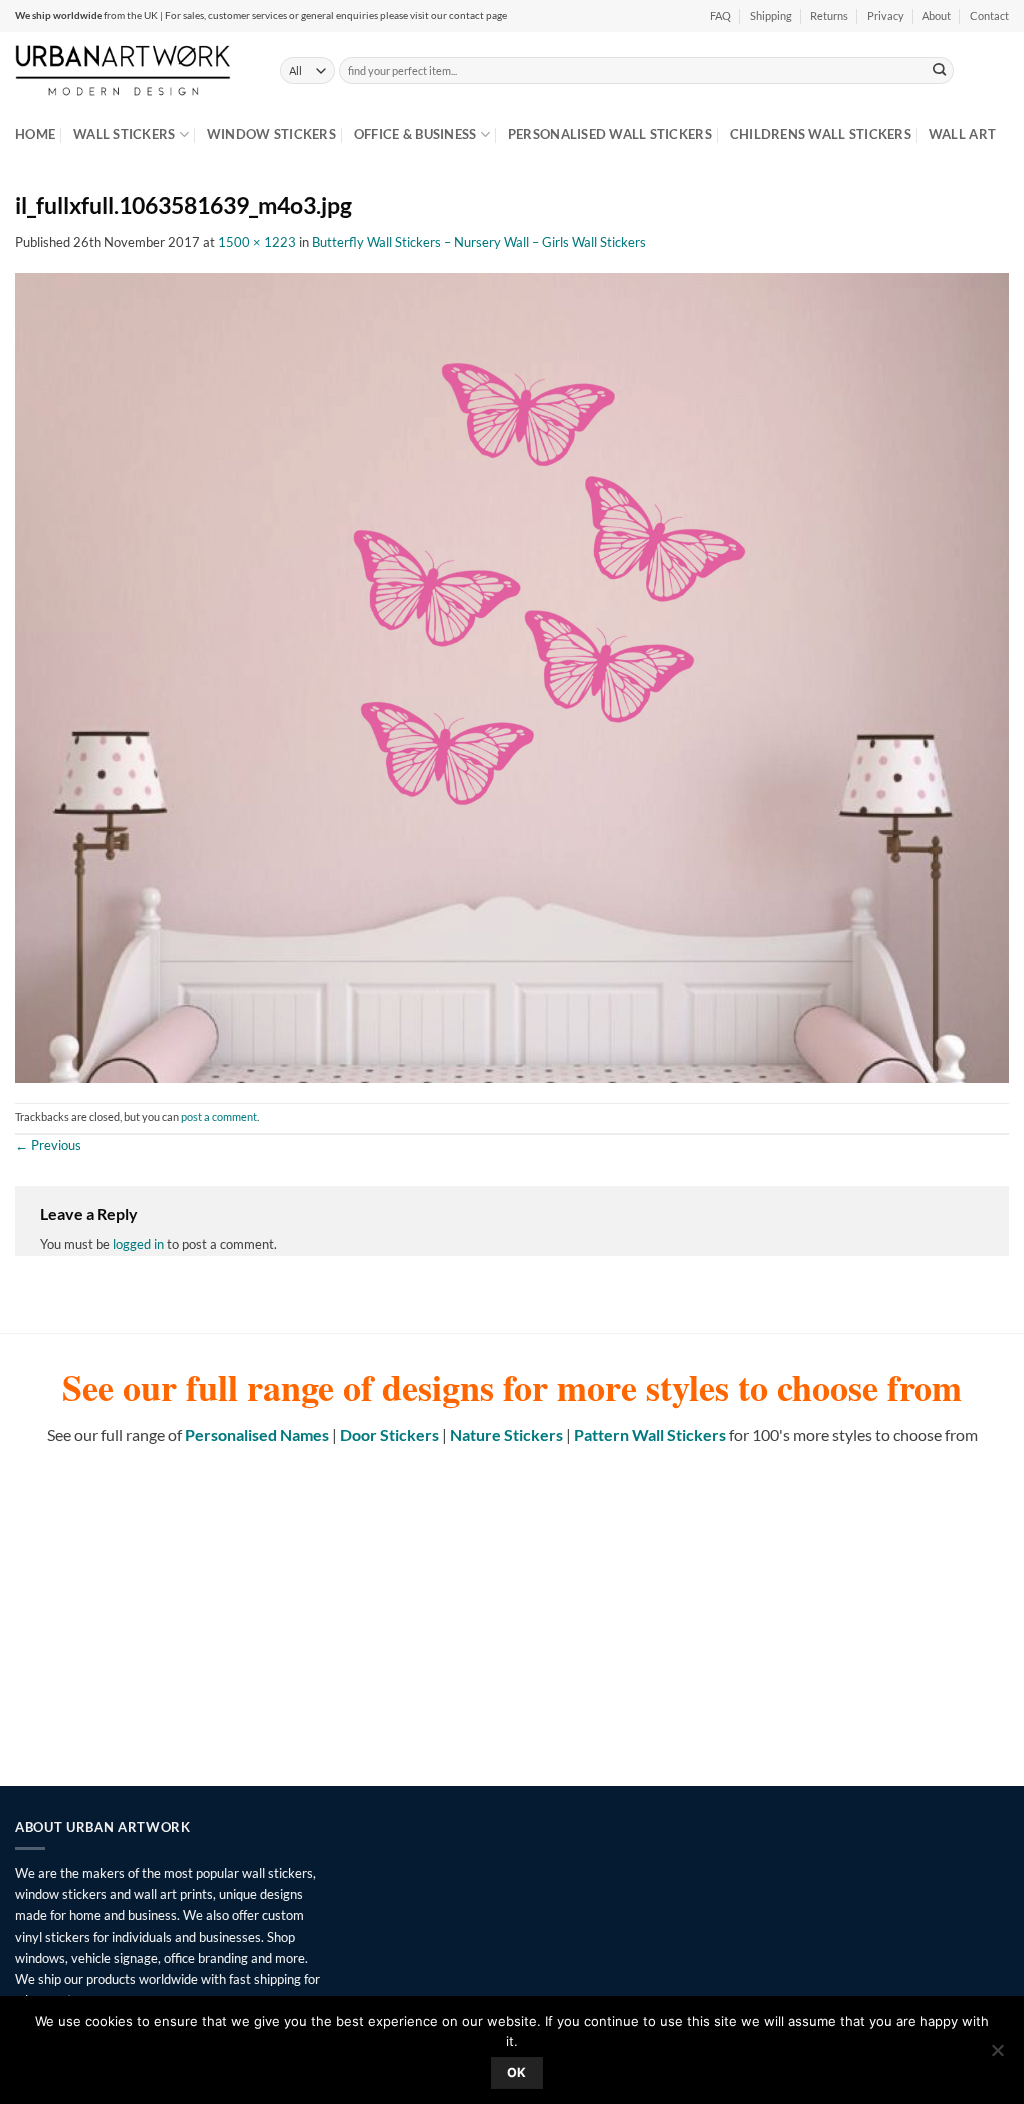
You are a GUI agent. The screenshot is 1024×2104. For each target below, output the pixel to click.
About (936, 16)
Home (35, 134)
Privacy (885, 16)
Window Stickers (271, 134)
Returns (829, 16)
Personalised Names (257, 1434)
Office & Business (415, 134)
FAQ (720, 16)
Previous (48, 1145)
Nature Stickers (506, 1434)
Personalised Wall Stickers (610, 134)
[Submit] (940, 70)
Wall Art (962, 134)
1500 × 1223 (257, 242)
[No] (997, 2056)
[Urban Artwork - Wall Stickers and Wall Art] (132, 70)
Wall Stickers (124, 134)
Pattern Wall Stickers (650, 1434)
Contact (989, 16)
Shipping (771, 16)
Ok (517, 2072)
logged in (138, 1244)
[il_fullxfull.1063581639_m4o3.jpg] (512, 676)
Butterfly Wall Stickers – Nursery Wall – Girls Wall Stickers (479, 242)
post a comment (219, 1117)
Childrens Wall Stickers (820, 134)
